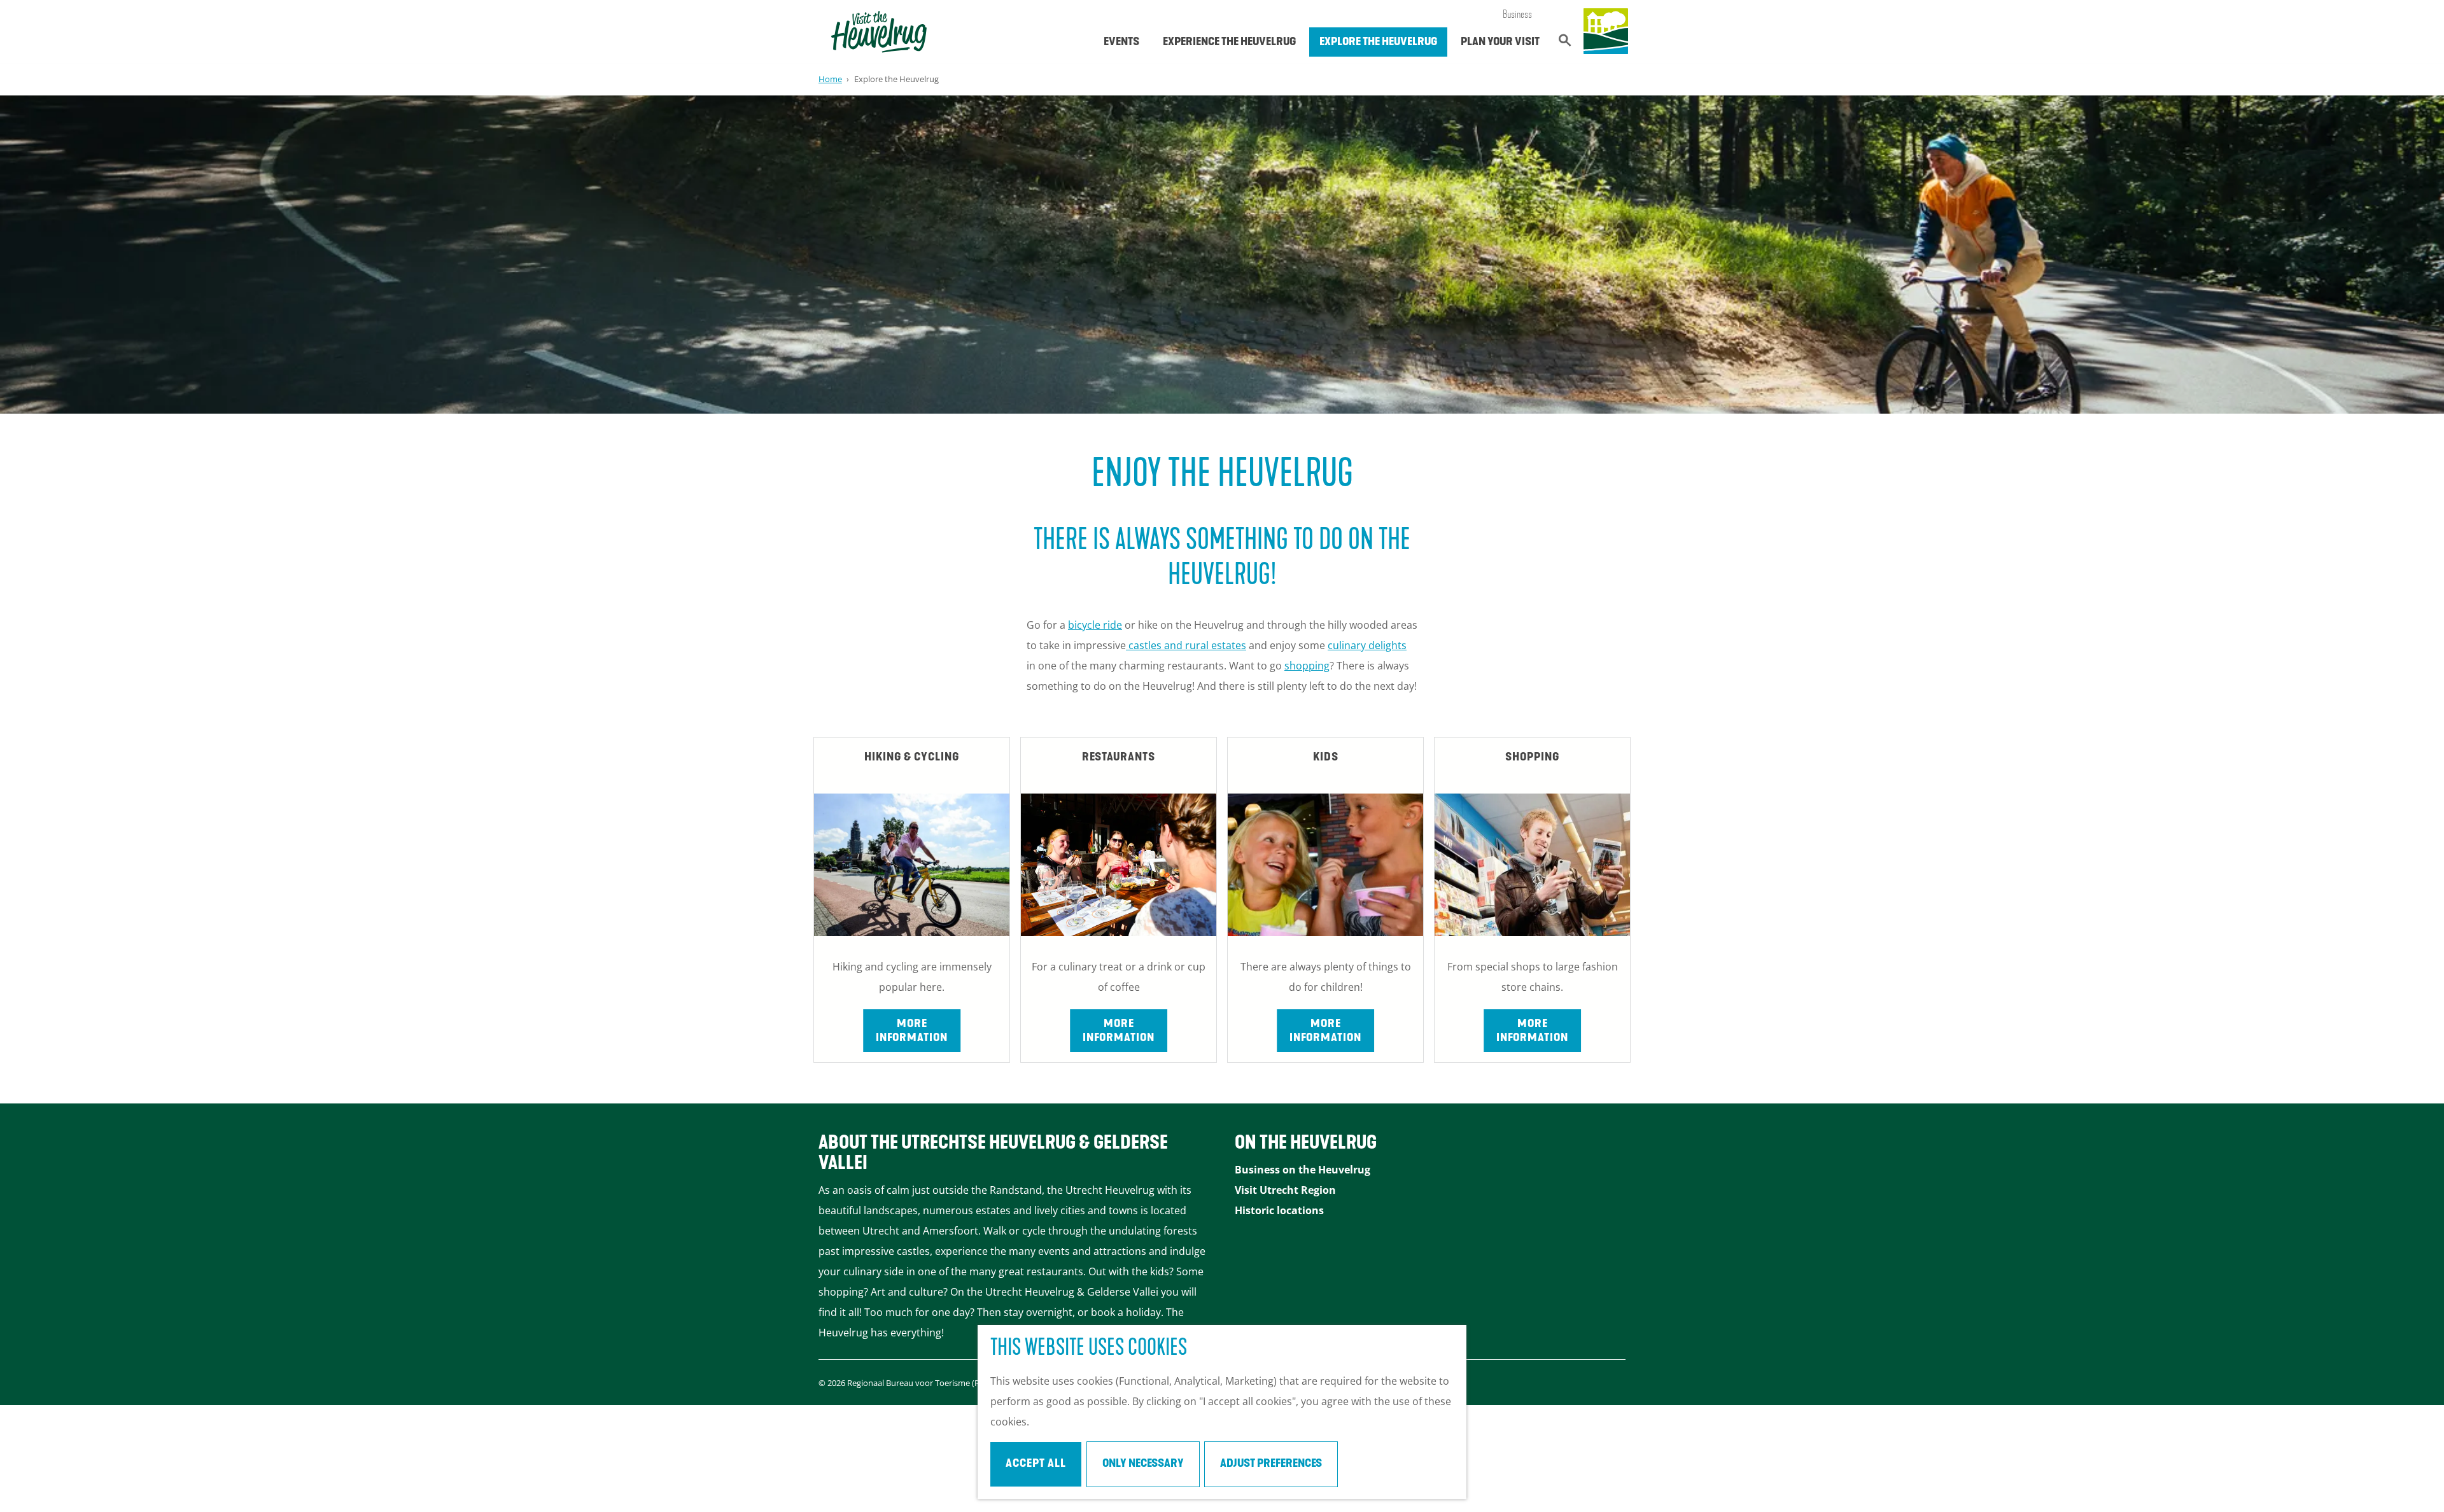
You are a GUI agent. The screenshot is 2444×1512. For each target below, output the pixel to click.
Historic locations (1279, 1210)
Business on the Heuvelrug (1303, 1170)
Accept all (1036, 1464)
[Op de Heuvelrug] (1606, 32)
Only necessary (1143, 1464)
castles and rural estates (1186, 645)
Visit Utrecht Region (1285, 1190)
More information (912, 1032)
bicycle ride (1095, 625)
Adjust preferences (1271, 1464)
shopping (1307, 666)
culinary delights (1367, 645)
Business (1517, 15)
